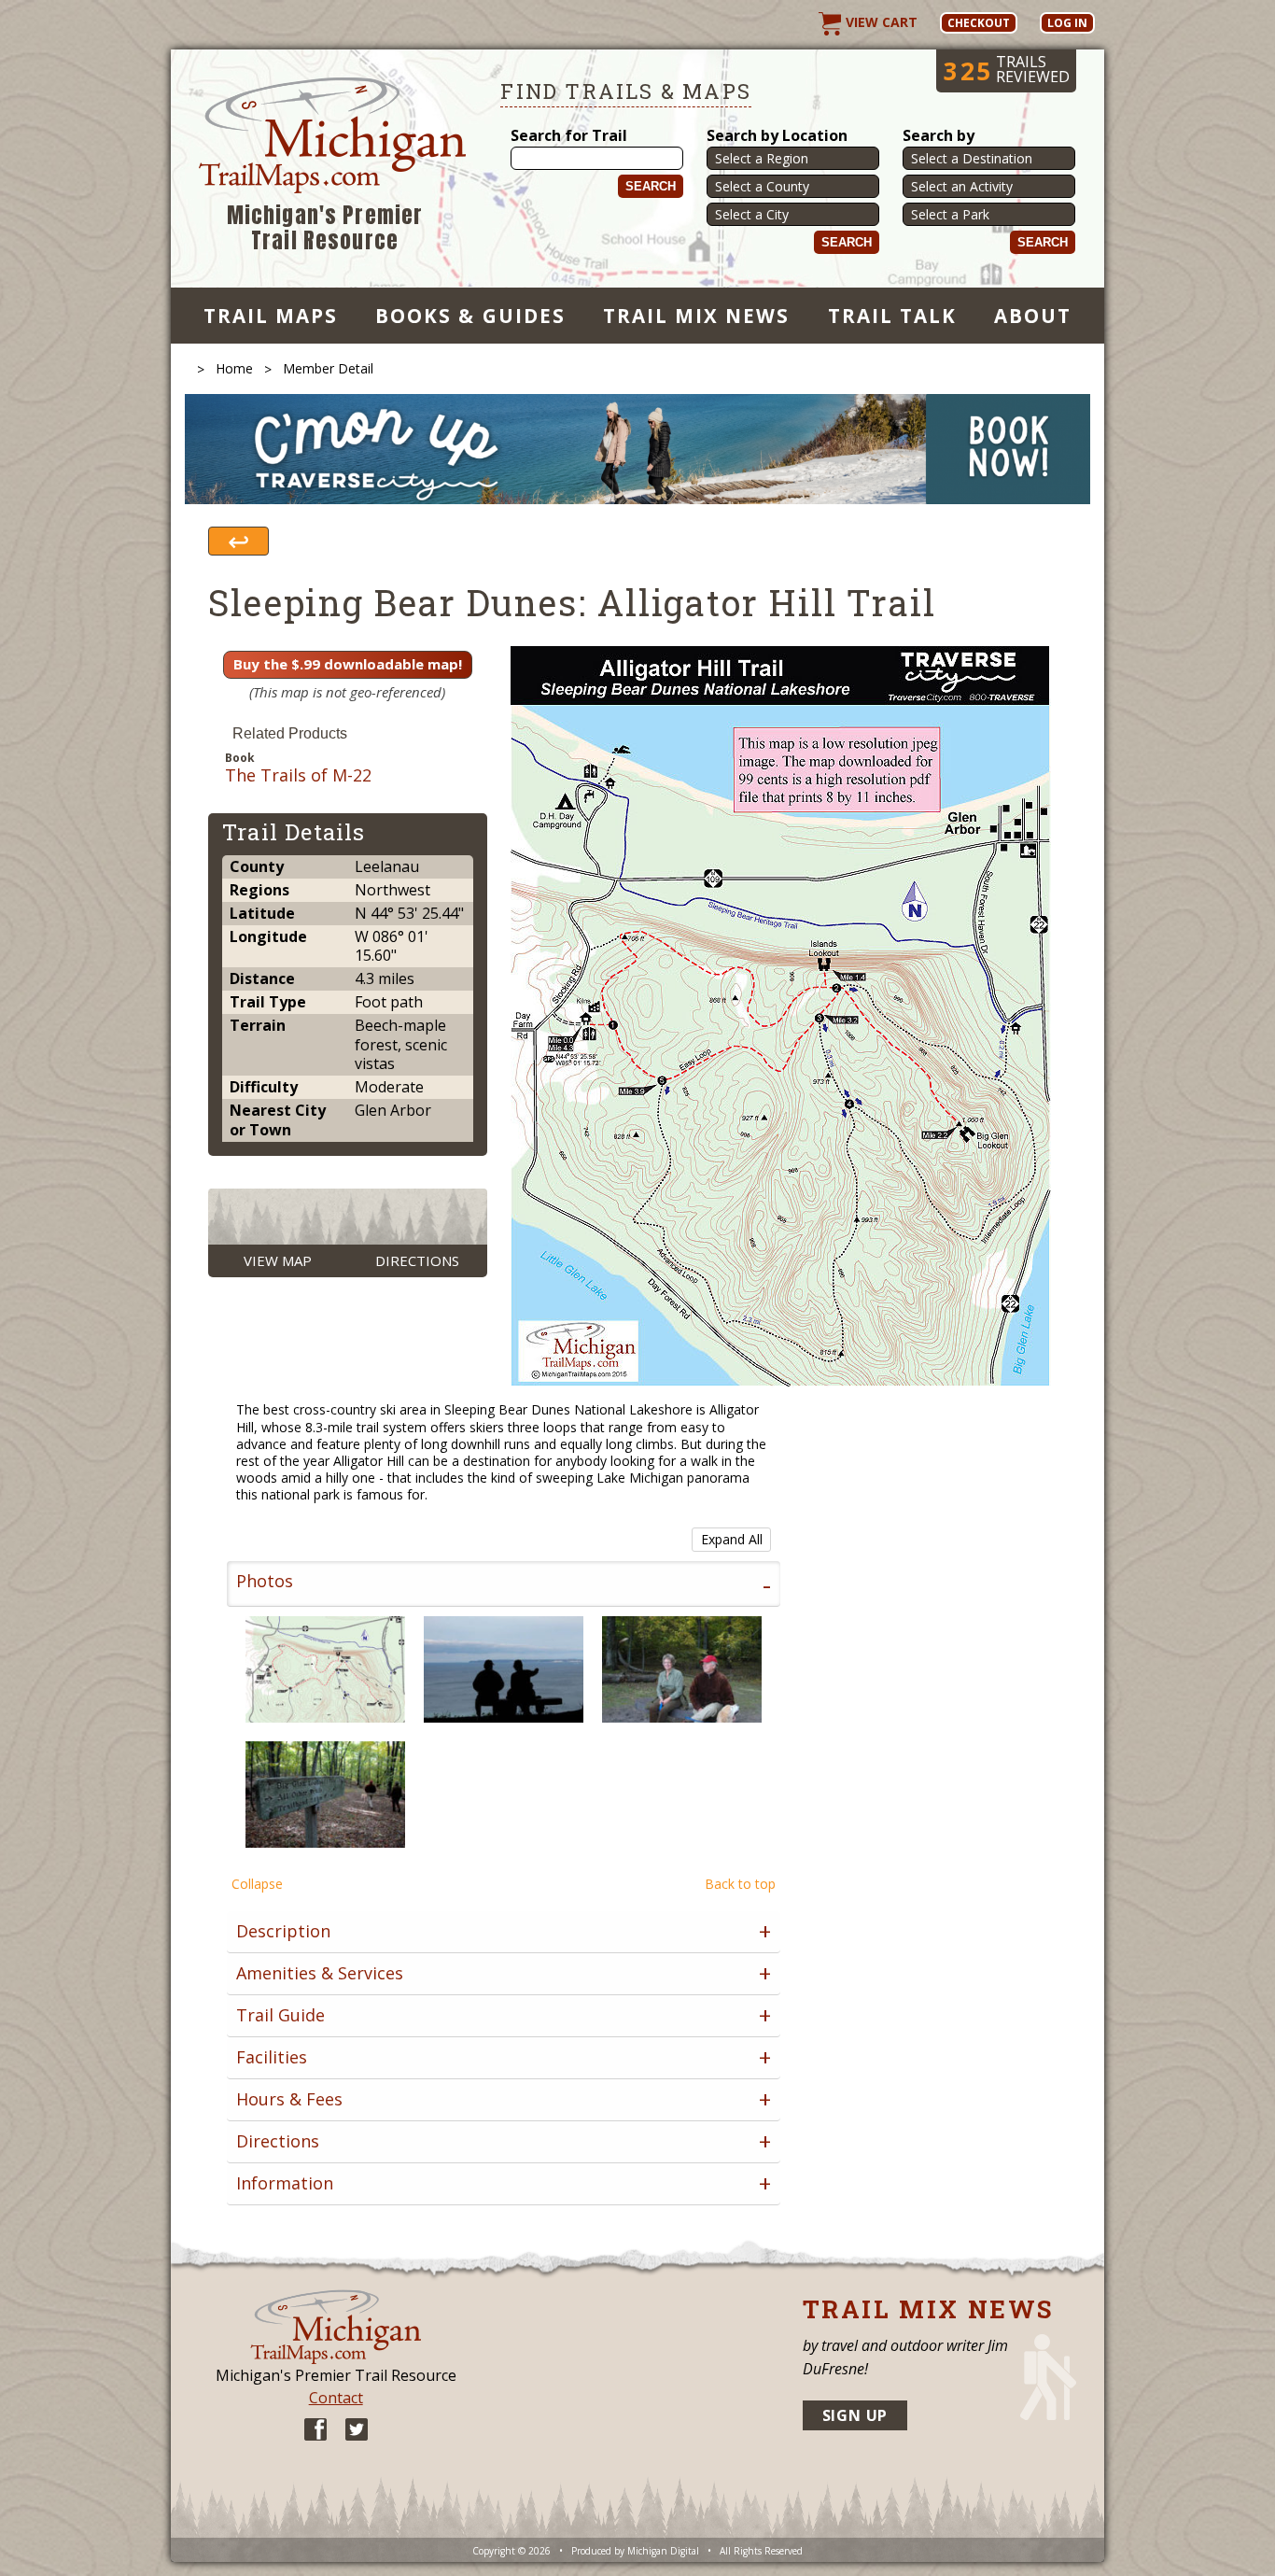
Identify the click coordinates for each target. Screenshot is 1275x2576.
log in (1067, 23)
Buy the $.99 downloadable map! (348, 664)
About (1033, 316)
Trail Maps (271, 316)
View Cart (880, 22)
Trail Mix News (697, 316)
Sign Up (855, 2415)
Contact (336, 2398)
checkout (979, 23)
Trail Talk (892, 316)
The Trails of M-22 (298, 776)
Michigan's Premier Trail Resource (325, 228)
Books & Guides (470, 316)
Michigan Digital (663, 2551)
